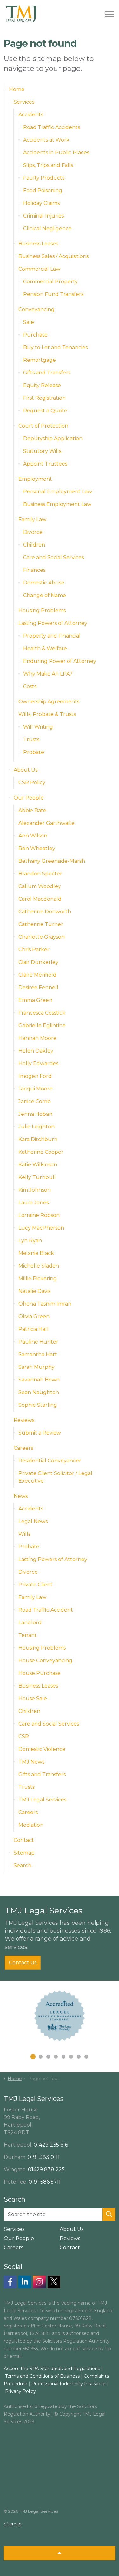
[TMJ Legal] (22, 14)
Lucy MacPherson (41, 1228)
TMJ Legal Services (42, 1800)
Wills (24, 1534)
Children (34, 545)
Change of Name (45, 595)
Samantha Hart (38, 1354)
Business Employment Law (57, 504)
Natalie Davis (34, 1291)
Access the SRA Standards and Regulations (52, 2369)
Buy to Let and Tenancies (55, 347)
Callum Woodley (40, 886)
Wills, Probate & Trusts (47, 714)
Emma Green (35, 1000)
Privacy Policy (20, 2391)
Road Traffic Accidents (52, 127)
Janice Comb (35, 1101)
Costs (30, 686)
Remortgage (40, 360)
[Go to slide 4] (56, 2057)
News (21, 1496)
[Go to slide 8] (86, 2057)
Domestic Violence (42, 1749)
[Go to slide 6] (71, 2057)
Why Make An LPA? (48, 674)
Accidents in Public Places (56, 153)
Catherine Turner (41, 924)
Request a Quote (45, 411)
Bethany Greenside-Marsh (52, 861)
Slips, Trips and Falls (48, 165)
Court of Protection (43, 426)
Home (17, 89)
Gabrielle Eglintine (42, 1025)
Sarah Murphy (36, 1367)
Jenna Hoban (35, 1114)
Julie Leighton (36, 1127)
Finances (34, 570)
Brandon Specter (40, 874)
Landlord (30, 1623)
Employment (35, 479)
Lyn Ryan (30, 1241)
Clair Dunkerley (38, 962)
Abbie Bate (32, 810)
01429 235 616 (51, 2145)
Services (24, 102)
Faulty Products (44, 178)
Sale (29, 322)
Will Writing (38, 727)
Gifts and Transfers (47, 373)
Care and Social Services (53, 557)
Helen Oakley (36, 1051)
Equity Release (42, 385)
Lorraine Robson (39, 1215)
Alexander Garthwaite (46, 823)
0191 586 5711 (45, 2182)
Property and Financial (52, 636)
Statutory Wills (42, 451)
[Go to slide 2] (41, 2057)
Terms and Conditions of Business (42, 2376)
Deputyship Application (53, 439)
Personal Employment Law (58, 492)
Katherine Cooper (41, 1152)
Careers (23, 1448)
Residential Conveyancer (50, 1461)
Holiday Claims (41, 203)
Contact (24, 1840)
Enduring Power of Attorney (60, 661)
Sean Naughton (39, 1392)
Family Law (32, 519)
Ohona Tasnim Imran (45, 1304)
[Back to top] (60, 2553)
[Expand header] (109, 14)
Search (23, 1866)
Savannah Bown (39, 1380)
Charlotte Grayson (42, 937)
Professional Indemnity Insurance (69, 2384)
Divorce (33, 532)
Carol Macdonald (40, 899)
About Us (26, 770)
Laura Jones (33, 1203)
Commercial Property (50, 282)
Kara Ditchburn (38, 1139)
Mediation (31, 1825)
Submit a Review (40, 1433)
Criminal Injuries (43, 216)
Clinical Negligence (47, 229)
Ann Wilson (33, 836)
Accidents (31, 115)
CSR (24, 1736)
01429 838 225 (46, 2169)
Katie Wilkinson (38, 1165)
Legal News (33, 1521)
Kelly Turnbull (37, 1177)
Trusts (31, 740)
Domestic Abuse (44, 583)
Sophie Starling (38, 1405)
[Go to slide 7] (79, 2057)
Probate (34, 752)
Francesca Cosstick (42, 1013)
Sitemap (24, 1853)
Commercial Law (39, 269)
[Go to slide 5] (63, 2057)
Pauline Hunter (38, 1342)
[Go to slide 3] (48, 2057)
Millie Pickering (38, 1279)
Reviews (24, 1420)
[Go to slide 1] (33, 2057)
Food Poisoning (43, 191)
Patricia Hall (33, 1329)
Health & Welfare (45, 649)
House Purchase (40, 1673)
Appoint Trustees (45, 464)
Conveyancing (36, 309)
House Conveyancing (45, 1661)
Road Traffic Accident (46, 1610)
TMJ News (31, 1762)
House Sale (33, 1699)
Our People (29, 798)
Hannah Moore (37, 1038)
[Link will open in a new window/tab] (10, 2282)
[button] (109, 2215)
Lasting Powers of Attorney (53, 623)
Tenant (28, 1635)
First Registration (44, 398)
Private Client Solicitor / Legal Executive (55, 1477)
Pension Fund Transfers (53, 294)
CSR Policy (32, 783)
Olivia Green (34, 1316)
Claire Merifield (37, 975)
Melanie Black (36, 1253)
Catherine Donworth (45, 912)
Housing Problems (42, 611)
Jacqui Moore (36, 1089)
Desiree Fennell (38, 988)
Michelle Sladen (39, 1266)
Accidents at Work (46, 140)
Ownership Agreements (49, 702)
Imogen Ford (35, 1076)
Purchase (35, 335)
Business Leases (38, 244)
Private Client (36, 1585)
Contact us (23, 1963)
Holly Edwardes (38, 1063)
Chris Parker (34, 950)
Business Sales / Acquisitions (53, 256)
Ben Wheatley (37, 848)
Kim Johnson (35, 1190)
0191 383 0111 (44, 2157)
